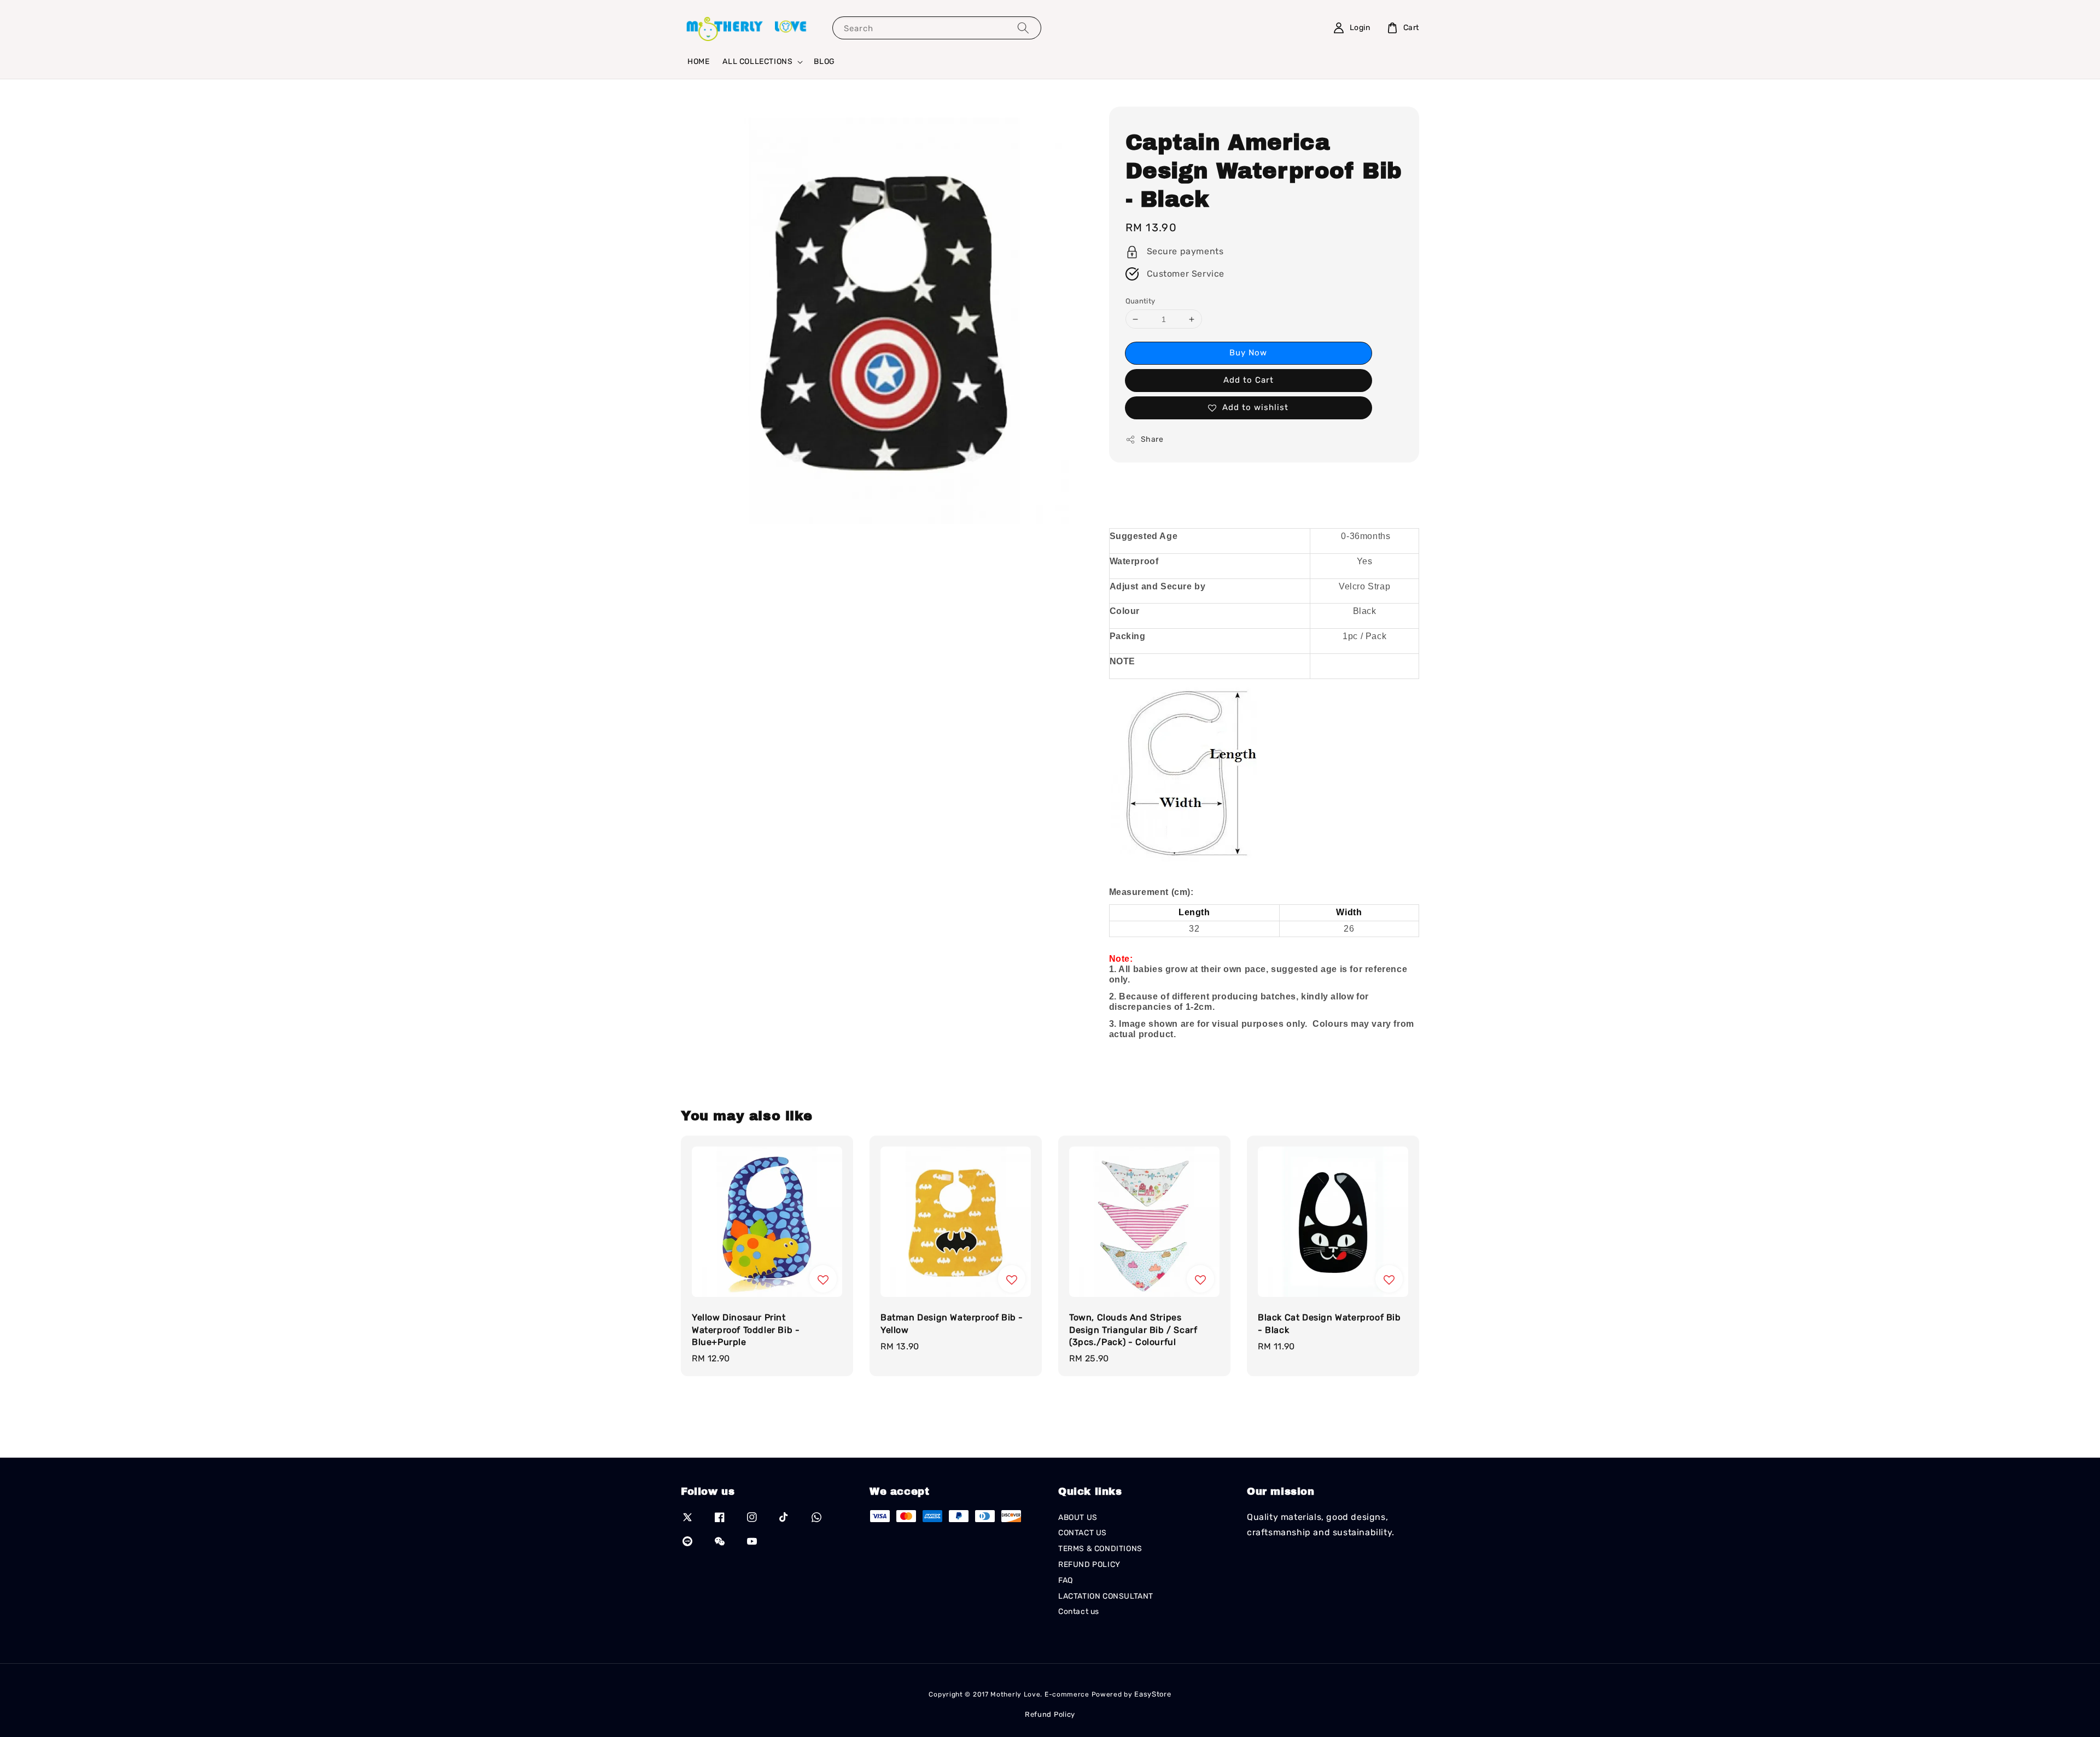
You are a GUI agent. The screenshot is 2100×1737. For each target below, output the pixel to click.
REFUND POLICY (1089, 1565)
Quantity (1141, 301)
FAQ (1066, 1580)
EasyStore (1153, 1694)
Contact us (1079, 1612)
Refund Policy (1050, 1714)
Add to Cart (1249, 380)
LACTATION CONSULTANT (1106, 1596)
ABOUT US (1078, 1517)
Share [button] (1152, 439)
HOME (698, 62)
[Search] (1023, 28)
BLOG (824, 62)
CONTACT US (1083, 1533)
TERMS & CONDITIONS (1100, 1549)
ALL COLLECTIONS (757, 62)
